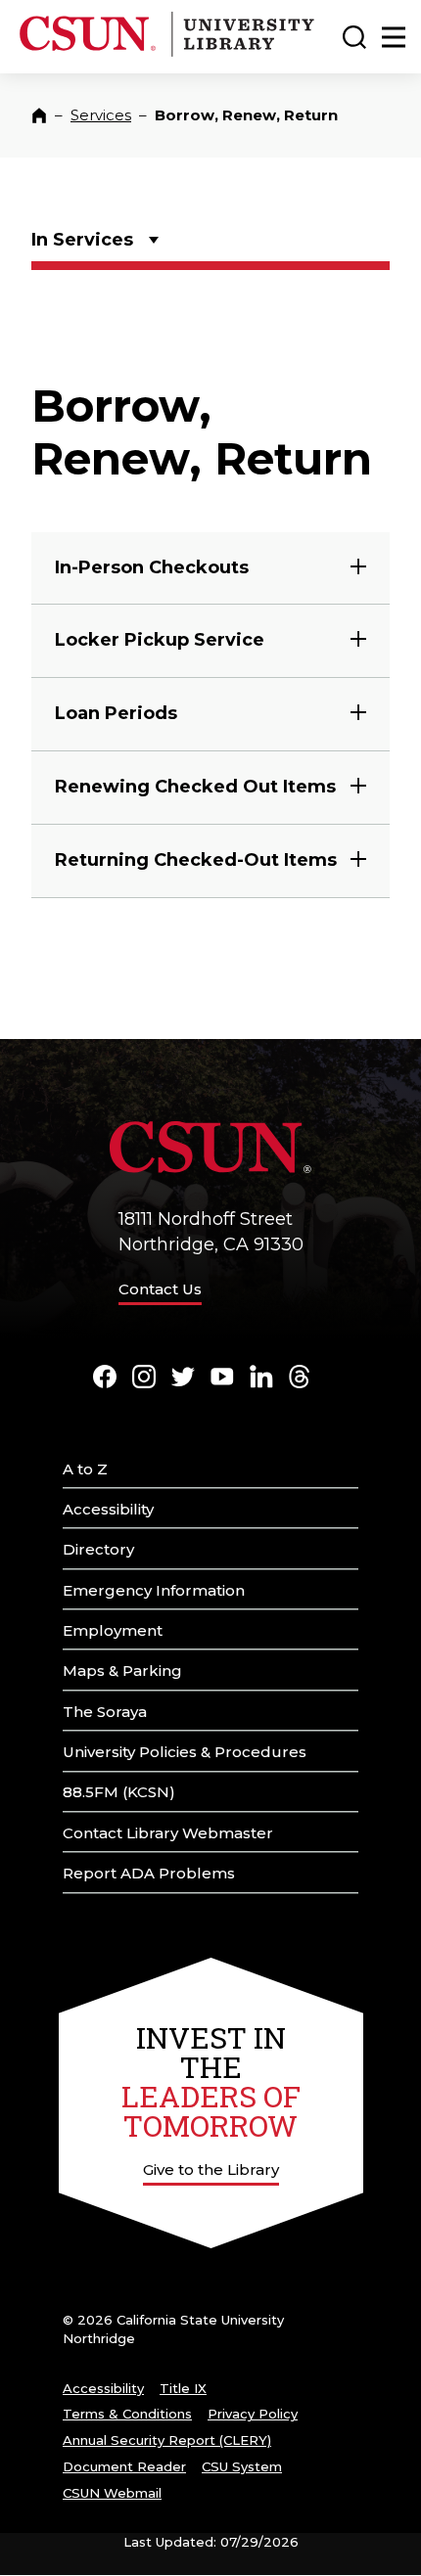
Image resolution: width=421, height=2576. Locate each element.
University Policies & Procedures (185, 1752)
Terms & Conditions (127, 2414)
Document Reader (124, 2466)
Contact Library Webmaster (168, 1833)
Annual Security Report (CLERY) (167, 2440)
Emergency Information (154, 1590)
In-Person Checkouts (152, 567)
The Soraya (105, 1712)
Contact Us (160, 1289)
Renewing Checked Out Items (195, 787)
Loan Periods (116, 713)
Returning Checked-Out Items (196, 860)
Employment (113, 1630)
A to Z (85, 1469)
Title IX (183, 2388)
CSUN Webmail (112, 2493)
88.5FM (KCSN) (119, 1792)
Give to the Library (211, 2169)
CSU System (242, 2466)
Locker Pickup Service (160, 640)
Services (101, 115)
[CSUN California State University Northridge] (92, 53)
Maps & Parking (122, 1671)
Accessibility (108, 1509)
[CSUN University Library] (241, 53)
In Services (82, 240)
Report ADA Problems (149, 1873)
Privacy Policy (253, 2414)
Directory (98, 1549)
